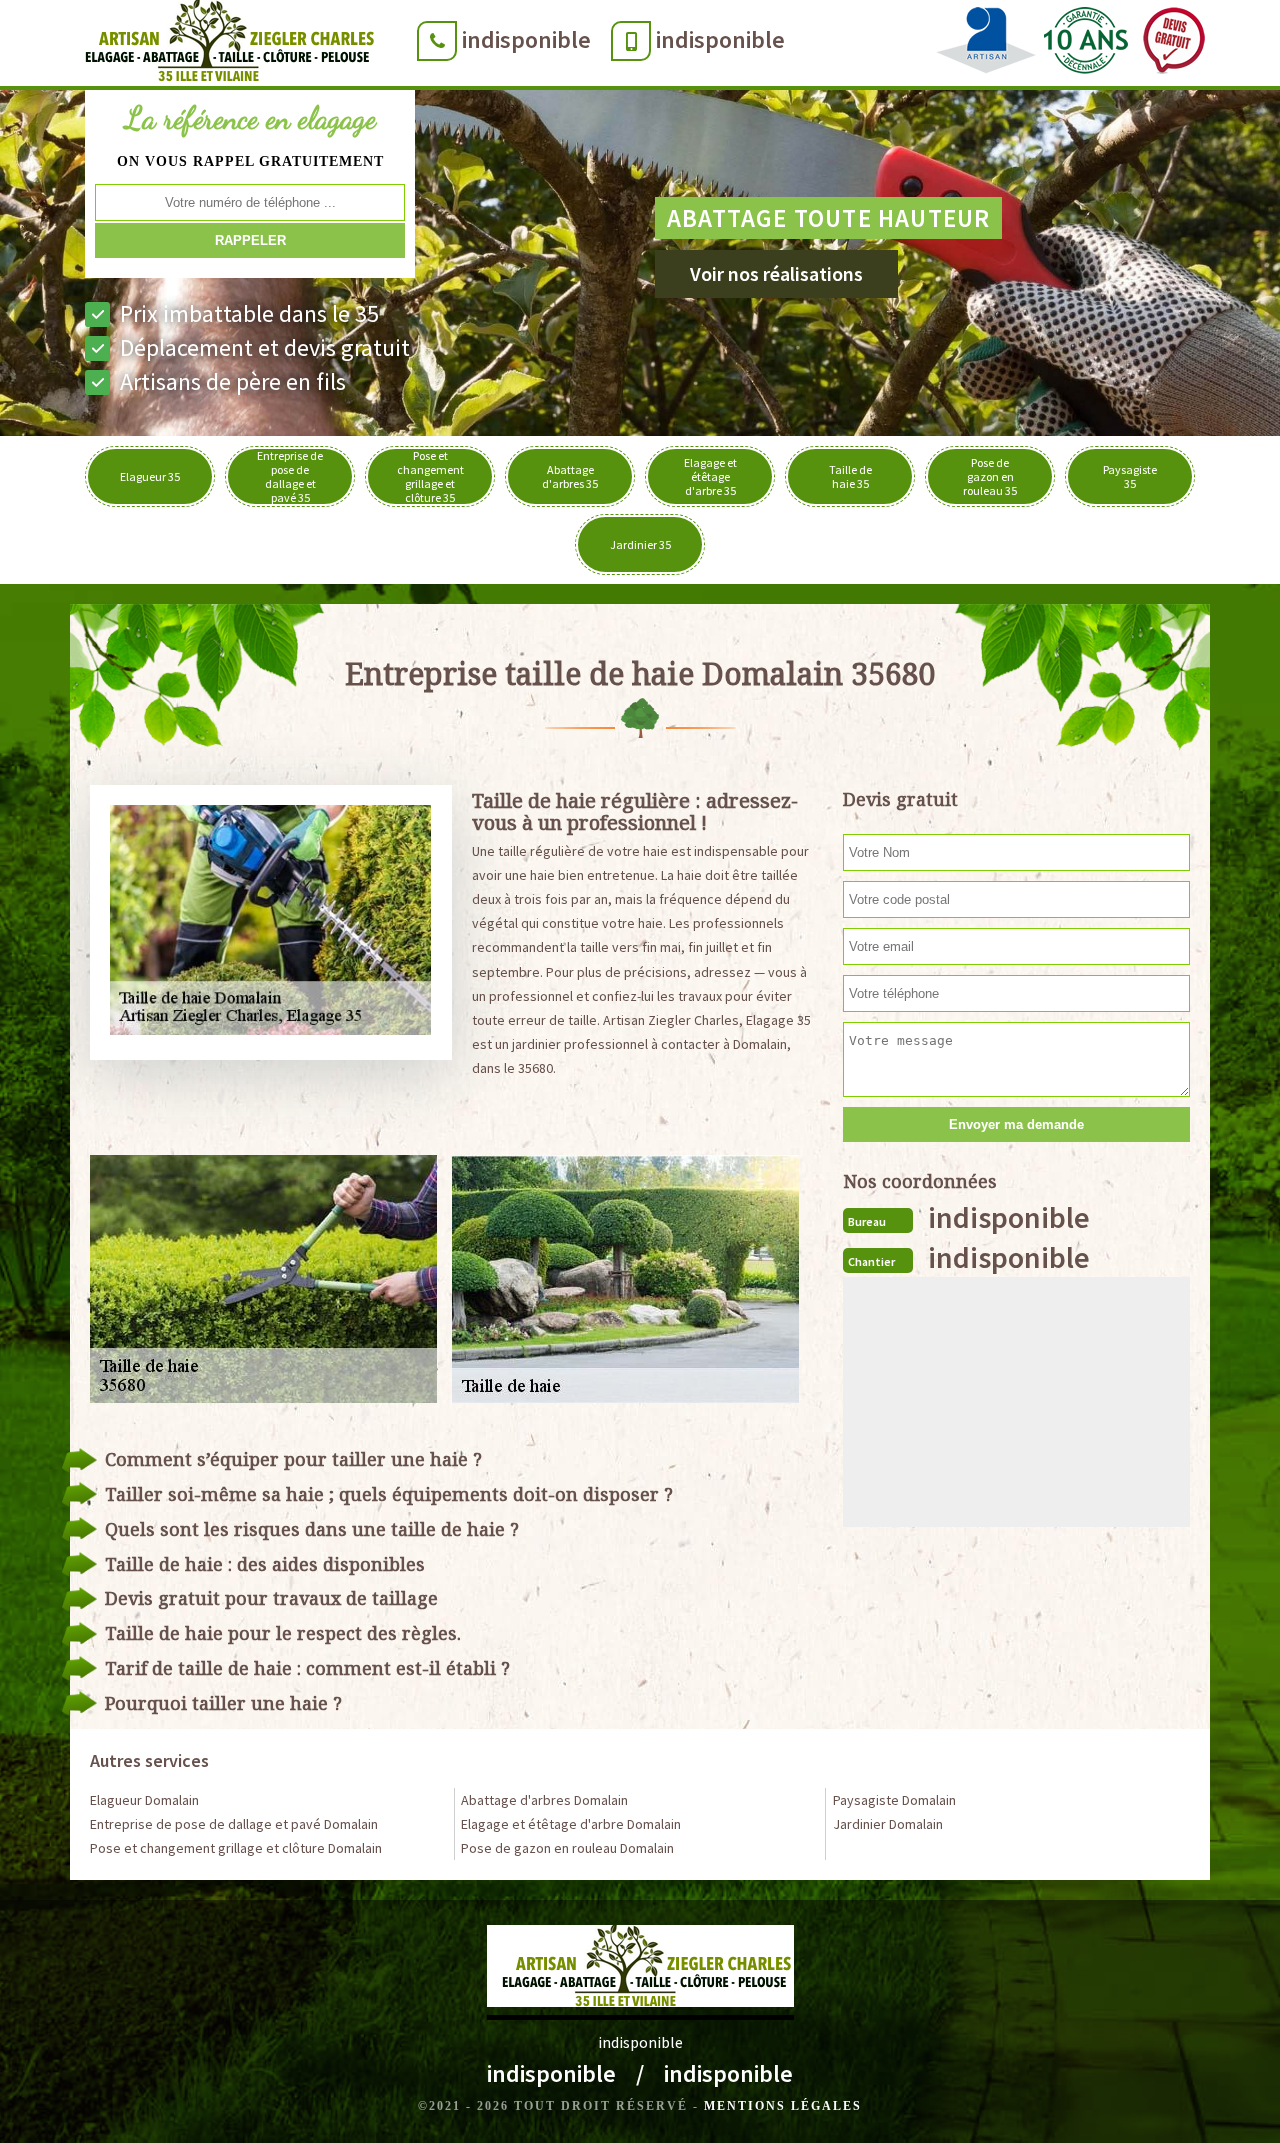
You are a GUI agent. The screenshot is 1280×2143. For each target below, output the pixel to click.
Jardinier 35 (640, 544)
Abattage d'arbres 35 (570, 476)
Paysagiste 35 (1130, 476)
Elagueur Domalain (144, 1800)
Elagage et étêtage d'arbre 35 (710, 476)
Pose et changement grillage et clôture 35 (430, 476)
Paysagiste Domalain (894, 1800)
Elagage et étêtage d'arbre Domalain (571, 1824)
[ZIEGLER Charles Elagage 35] (223, 45)
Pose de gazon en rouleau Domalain (567, 1848)
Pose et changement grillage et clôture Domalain (236, 1848)
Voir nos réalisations (776, 273)
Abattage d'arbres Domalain (544, 1800)
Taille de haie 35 (850, 476)
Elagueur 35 (150, 476)
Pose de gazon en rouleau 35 (990, 476)
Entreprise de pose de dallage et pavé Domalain (234, 1824)
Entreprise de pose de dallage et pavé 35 (290, 476)
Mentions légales (783, 2106)
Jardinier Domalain (888, 1824)
